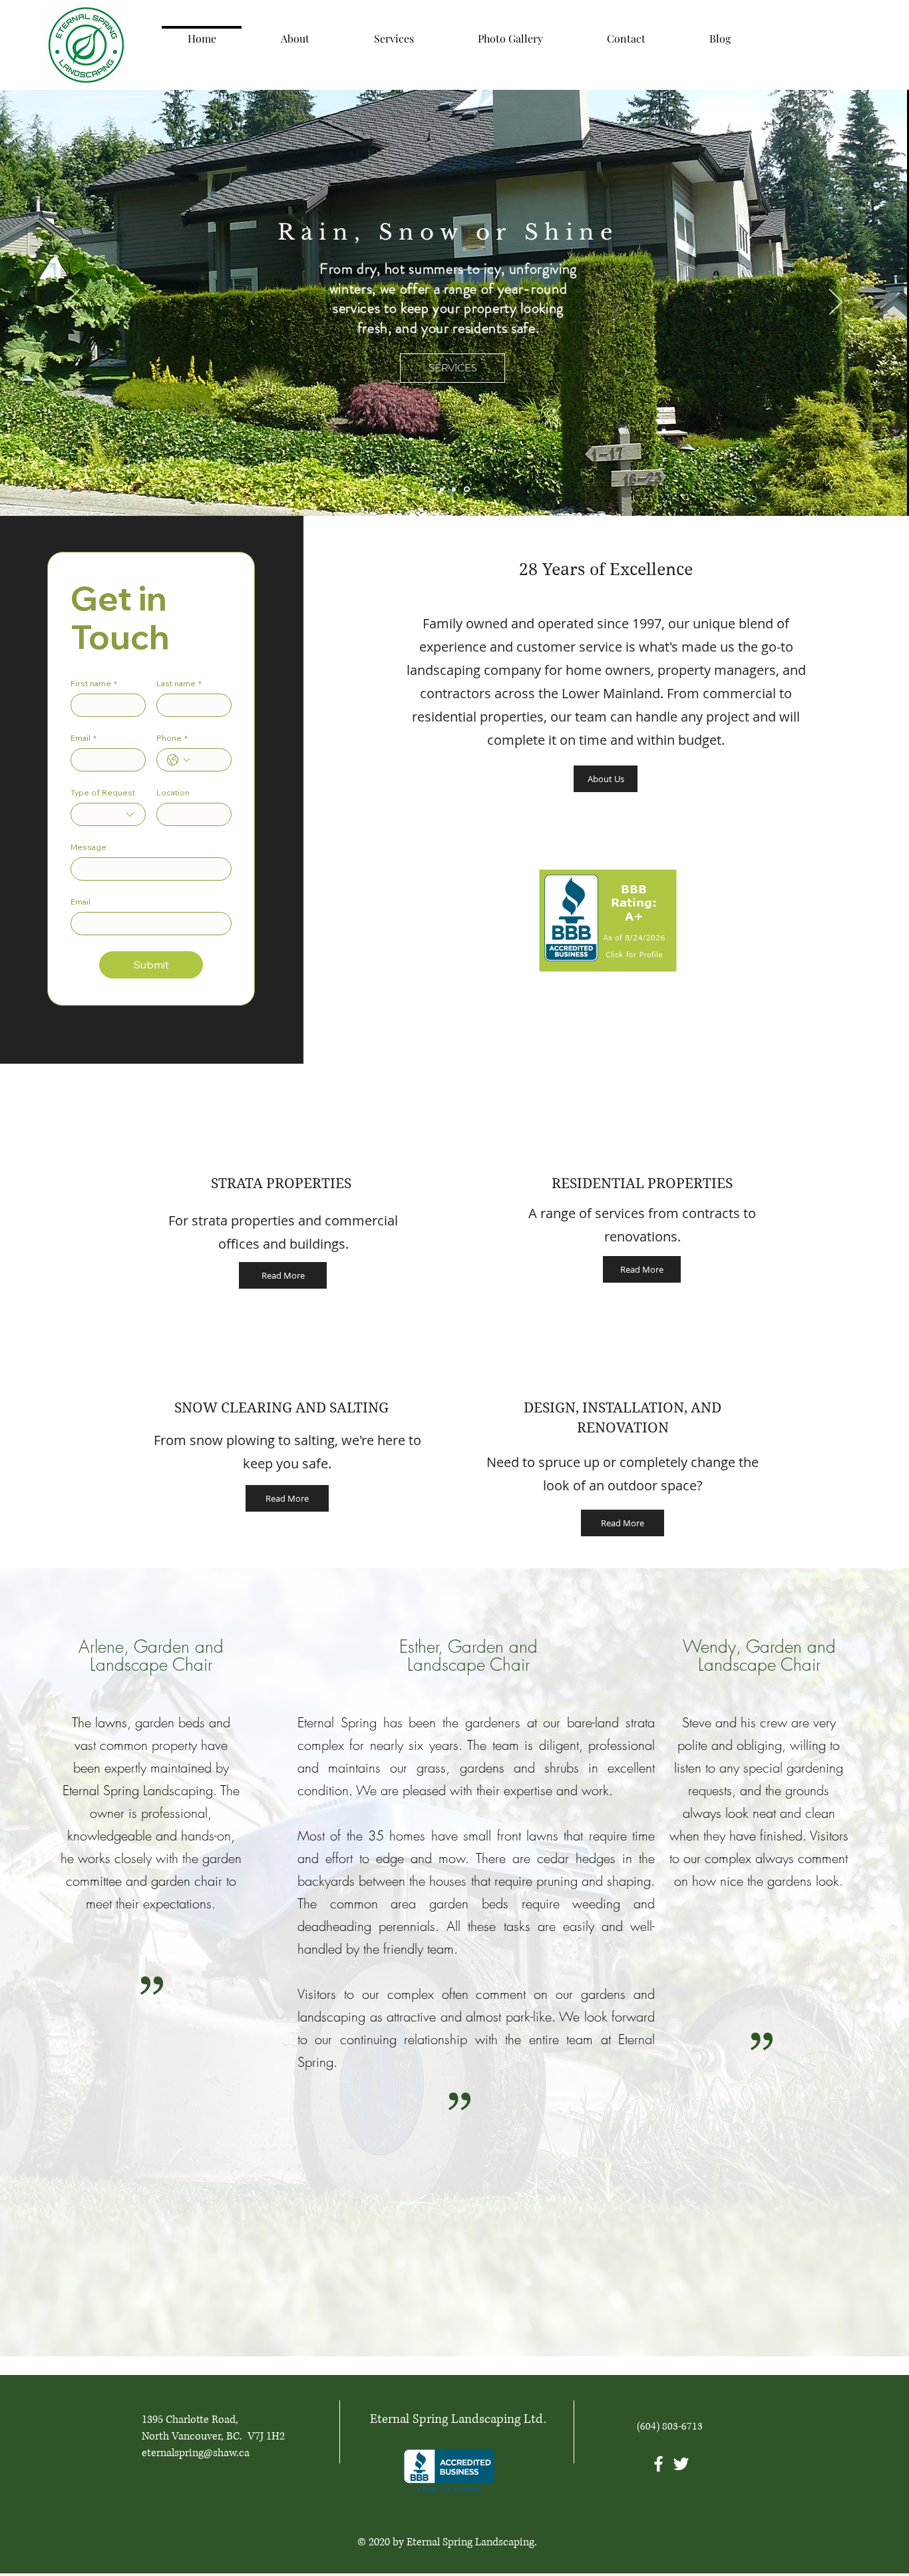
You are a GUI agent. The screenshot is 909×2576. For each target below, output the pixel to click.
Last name (179, 683)
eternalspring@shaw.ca (196, 2453)
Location (173, 792)
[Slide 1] (443, 490)
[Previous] (73, 303)
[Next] (836, 303)
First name (94, 683)
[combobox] (108, 814)
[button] (283, 1275)
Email (84, 738)
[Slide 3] (456, 489)
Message (89, 847)
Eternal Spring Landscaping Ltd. (458, 2419)
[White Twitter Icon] (681, 2464)
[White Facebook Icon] (658, 2464)
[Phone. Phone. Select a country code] (178, 760)
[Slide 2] (468, 489)
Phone (172, 738)
